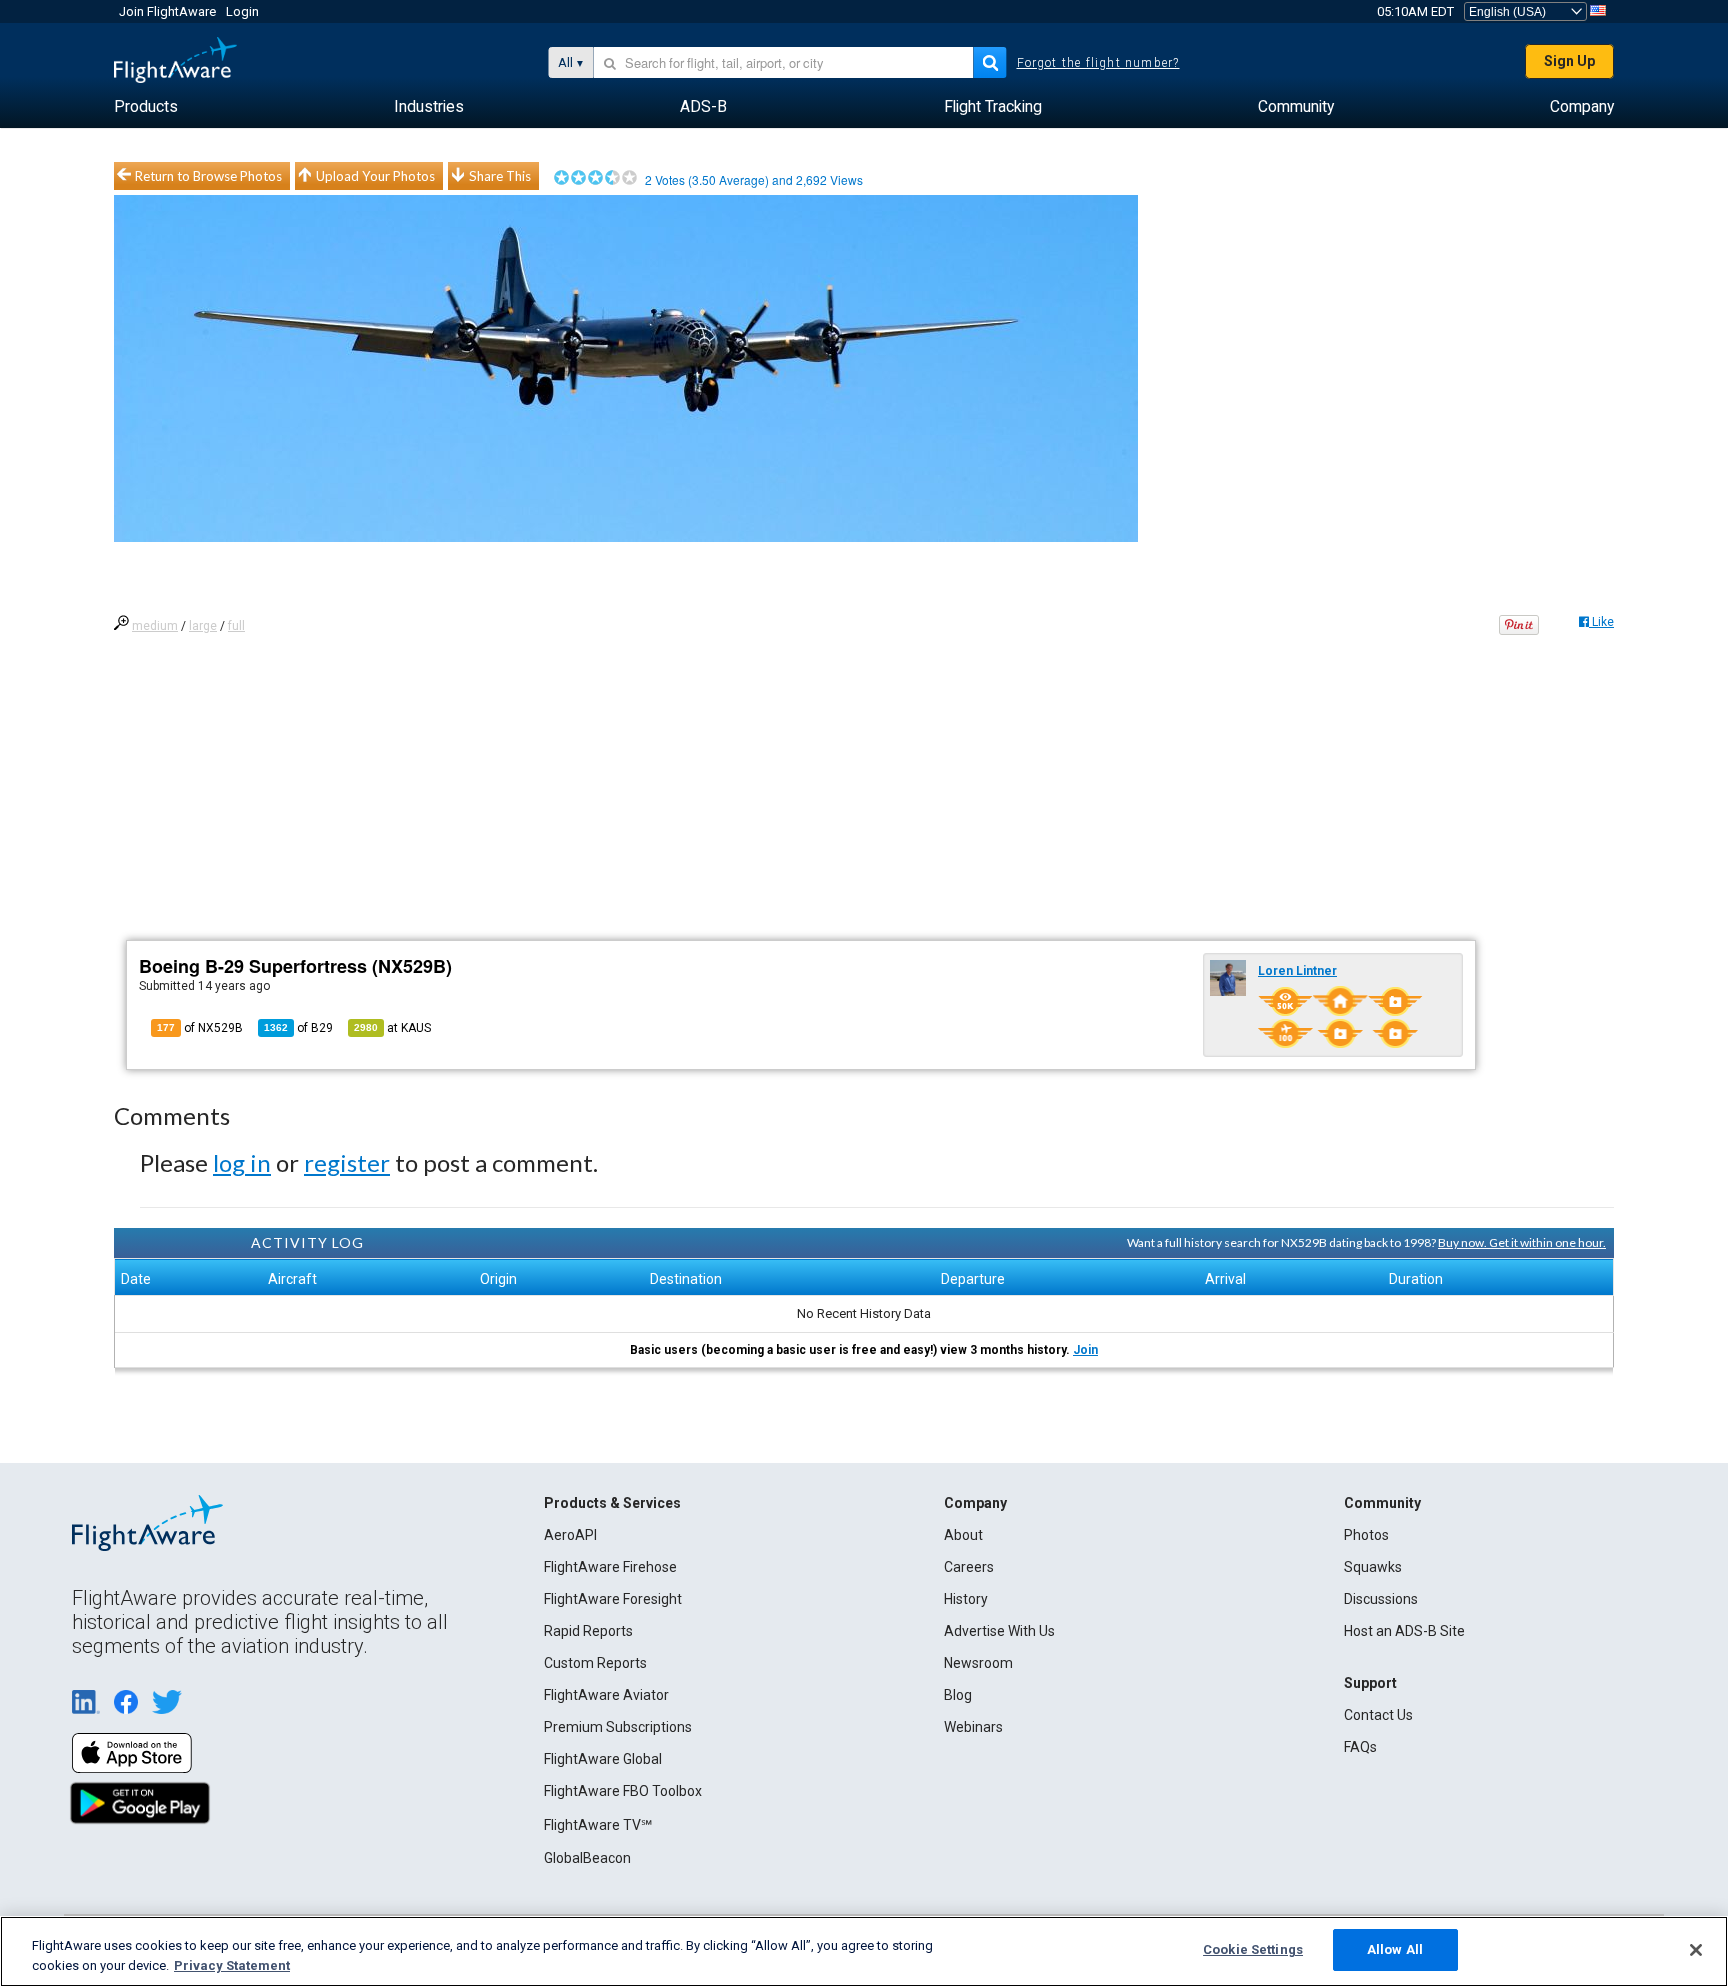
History (966, 1599)
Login (242, 11)
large (203, 626)
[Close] (1696, 1950)
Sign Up (1569, 61)
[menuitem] (146, 107)
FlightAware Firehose (610, 1567)
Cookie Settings (1253, 1949)
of (298, 1028)
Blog (958, 1695)
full (236, 626)
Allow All (1395, 1949)
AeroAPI (570, 1535)
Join (1085, 1350)
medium (155, 626)
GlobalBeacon (587, 1858)
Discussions (1381, 1599)
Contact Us (1378, 1715)
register (347, 1162)
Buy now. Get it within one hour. (1522, 1242)
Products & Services (612, 1503)
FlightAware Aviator (606, 1695)
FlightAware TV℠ (598, 1825)
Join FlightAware (167, 11)
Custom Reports (595, 1663)
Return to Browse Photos (208, 176)
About (963, 1535)
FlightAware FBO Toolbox (623, 1791)
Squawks (1373, 1567)
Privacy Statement (232, 1965)
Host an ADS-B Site (1404, 1631)
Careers (969, 1567)
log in (242, 1162)
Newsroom (978, 1663)
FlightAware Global (603, 1759)
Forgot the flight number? (1098, 63)
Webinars (973, 1727)
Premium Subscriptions (618, 1727)
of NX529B (200, 1028)
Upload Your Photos (375, 176)
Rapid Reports (588, 1631)
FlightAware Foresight (613, 1599)
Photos (1366, 1535)
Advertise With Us (999, 1631)
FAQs (1360, 1747)
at (392, 1028)
